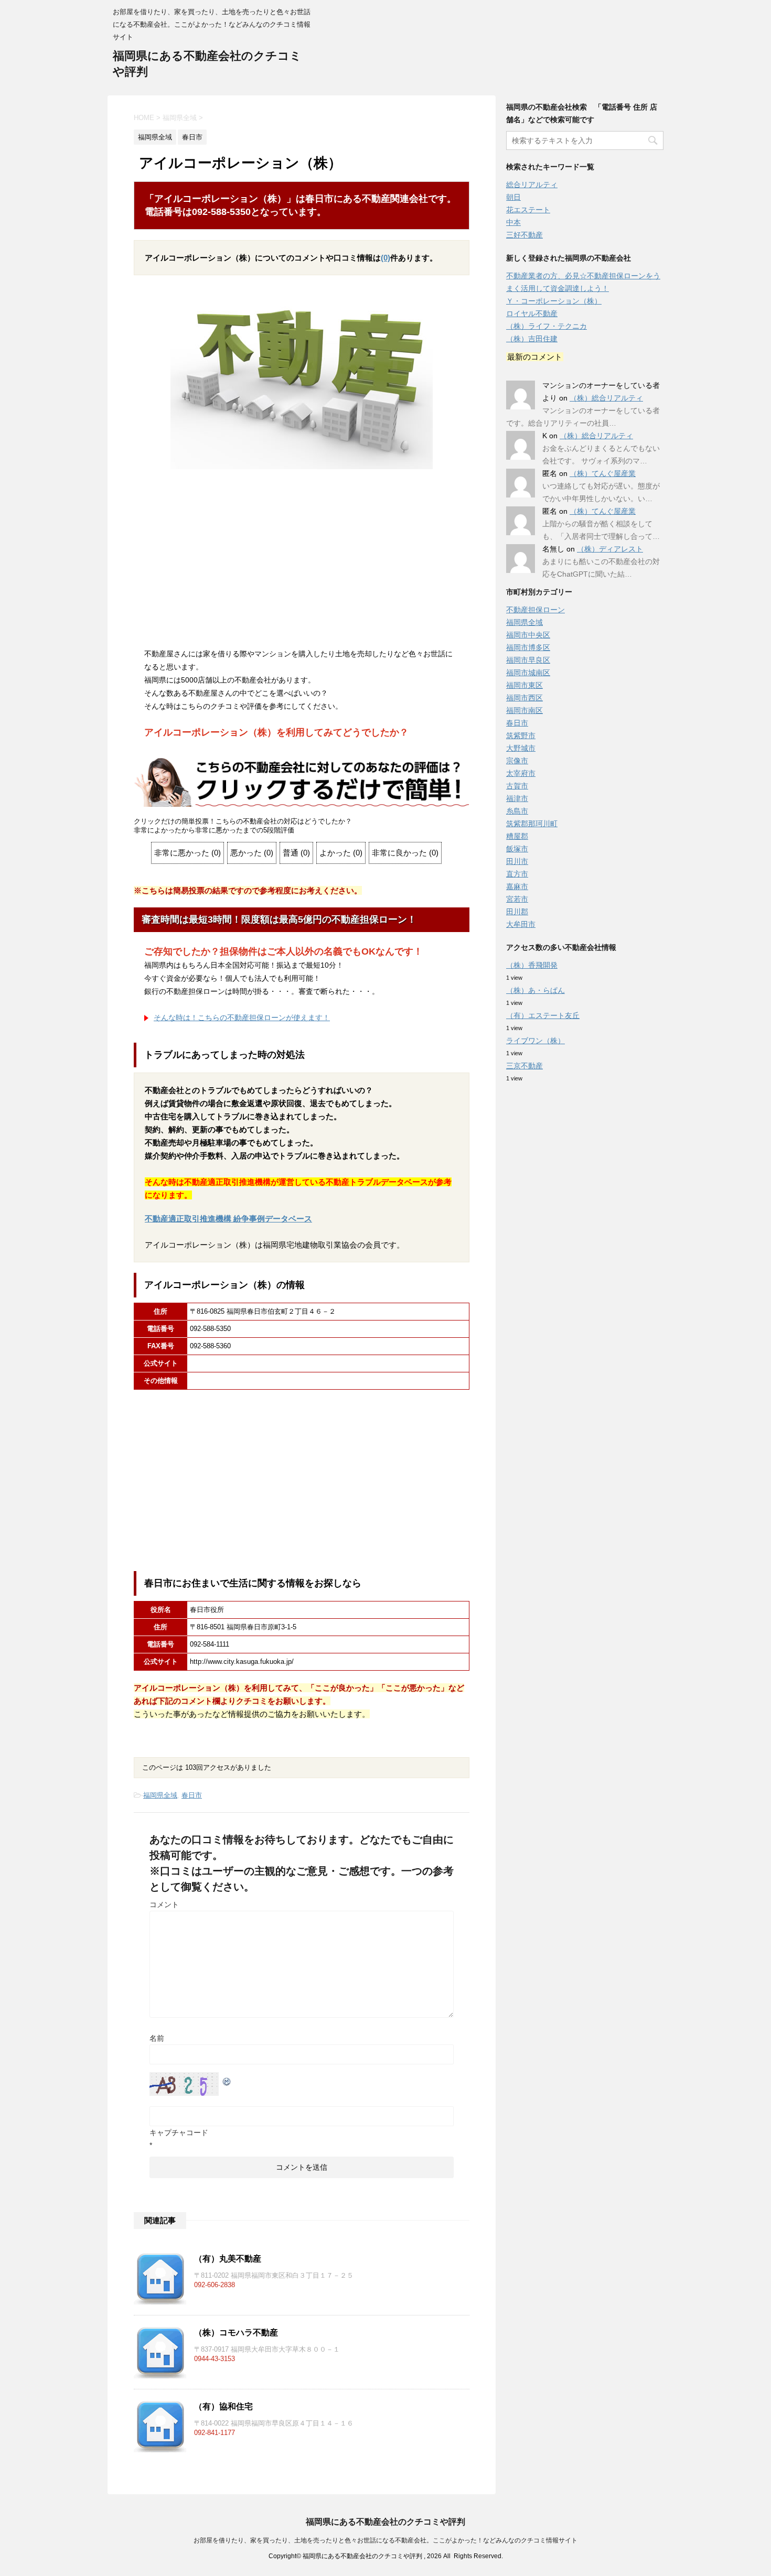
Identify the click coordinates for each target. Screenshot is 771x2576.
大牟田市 (521, 924)
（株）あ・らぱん (536, 990)
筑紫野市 (521, 735)
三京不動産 (524, 1066)
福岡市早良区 (528, 660)
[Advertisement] (302, 561)
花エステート (528, 210)
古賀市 (517, 786)
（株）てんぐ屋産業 (603, 473)
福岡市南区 (524, 710)
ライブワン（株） (536, 1041)
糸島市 (517, 811)
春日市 (192, 1795)
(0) (385, 258)
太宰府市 (521, 773)
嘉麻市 (517, 886)
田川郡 (517, 912)
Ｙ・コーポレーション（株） (554, 301)
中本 (513, 222)
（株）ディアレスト (610, 549)
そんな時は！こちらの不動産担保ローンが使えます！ (242, 1018)
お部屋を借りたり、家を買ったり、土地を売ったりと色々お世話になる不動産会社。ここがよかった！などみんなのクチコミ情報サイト (385, 2540)
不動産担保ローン (536, 610)
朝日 (513, 197)
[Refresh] (227, 2079)
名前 (157, 2038)
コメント (164, 1904)
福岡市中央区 (528, 635)
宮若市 (517, 899)
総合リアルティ (532, 185)
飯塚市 (517, 849)
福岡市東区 (524, 685)
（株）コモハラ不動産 (236, 2333)
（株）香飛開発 (532, 965)
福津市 (517, 798)
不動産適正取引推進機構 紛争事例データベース (228, 1219)
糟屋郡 (517, 836)
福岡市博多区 (528, 647)
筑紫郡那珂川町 (532, 824)
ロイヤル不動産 (532, 313)
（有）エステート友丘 (543, 1015)
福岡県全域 (160, 1795)
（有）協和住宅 (223, 2406)
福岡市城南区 (528, 673)
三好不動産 (524, 235)
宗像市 (517, 761)
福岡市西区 (524, 698)
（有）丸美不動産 (228, 2259)
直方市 (517, 874)
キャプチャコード (179, 2133)
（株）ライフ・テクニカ (547, 326)
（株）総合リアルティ (606, 398)
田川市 (517, 861)
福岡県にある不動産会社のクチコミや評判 (385, 2522)
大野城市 (521, 748)
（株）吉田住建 (532, 339)
